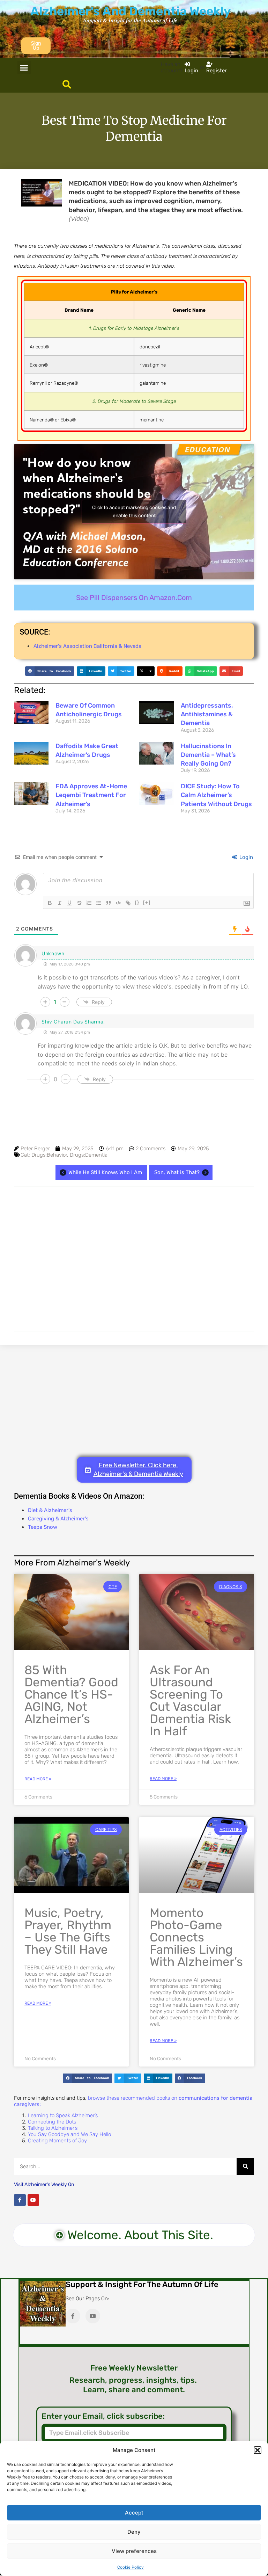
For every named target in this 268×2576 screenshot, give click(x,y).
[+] (147, 902)
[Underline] (69, 903)
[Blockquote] (109, 903)
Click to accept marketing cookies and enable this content (134, 512)
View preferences (134, 2551)
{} (137, 902)
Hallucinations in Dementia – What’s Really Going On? (208, 755)
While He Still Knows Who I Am (105, 1172)
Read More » (38, 1779)
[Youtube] (33, 2200)
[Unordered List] (99, 903)
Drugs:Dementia (89, 1155)
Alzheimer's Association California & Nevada (87, 646)
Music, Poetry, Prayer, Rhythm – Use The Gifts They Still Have (68, 1931)
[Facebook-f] (20, 2200)
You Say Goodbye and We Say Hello (69, 2134)
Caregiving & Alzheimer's (58, 1519)
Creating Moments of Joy (57, 2141)
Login (245, 857)
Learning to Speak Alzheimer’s (63, 2115)
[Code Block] (118, 903)
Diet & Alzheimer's (50, 1510)
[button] (258, 2450)
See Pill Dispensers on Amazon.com (134, 598)
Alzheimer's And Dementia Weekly (131, 11)
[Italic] (60, 903)
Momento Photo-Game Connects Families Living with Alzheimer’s (196, 1937)
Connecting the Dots (52, 2122)
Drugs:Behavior (49, 1155)
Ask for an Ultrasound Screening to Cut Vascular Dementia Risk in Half (190, 1701)
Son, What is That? (177, 1172)
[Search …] (67, 85)
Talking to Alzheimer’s (53, 2128)
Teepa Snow (43, 1527)
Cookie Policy (131, 2567)
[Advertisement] (134, 1259)
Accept (134, 2513)
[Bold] (50, 903)
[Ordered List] (89, 903)
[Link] (128, 903)
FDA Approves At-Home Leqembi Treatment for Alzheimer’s (91, 795)
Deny (134, 2532)
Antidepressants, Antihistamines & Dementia (207, 714)
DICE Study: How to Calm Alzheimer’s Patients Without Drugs (216, 795)
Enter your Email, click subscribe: (103, 2416)
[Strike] (79, 903)
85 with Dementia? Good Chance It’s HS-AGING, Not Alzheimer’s (71, 1694)
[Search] (245, 2166)
